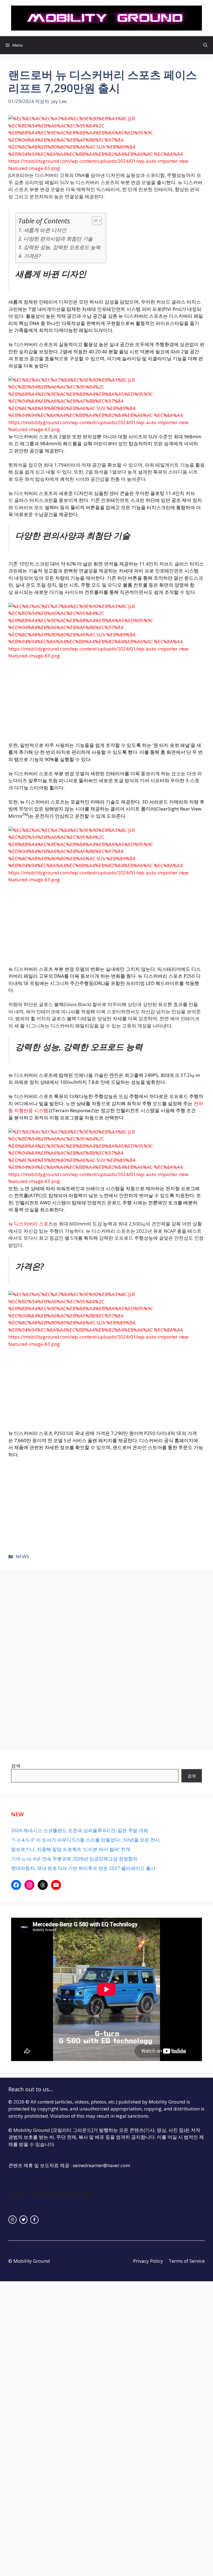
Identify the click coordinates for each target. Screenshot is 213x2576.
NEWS (22, 1556)
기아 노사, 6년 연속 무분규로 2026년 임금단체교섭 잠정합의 (74, 1859)
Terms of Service (187, 2261)
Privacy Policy (148, 2261)
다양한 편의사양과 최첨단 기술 (58, 238)
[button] (205, 45)
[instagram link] (12, 2220)
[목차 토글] (94, 221)
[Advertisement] (106, 701)
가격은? (32, 256)
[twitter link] (24, 2220)
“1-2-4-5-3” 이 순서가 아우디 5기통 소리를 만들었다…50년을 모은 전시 (85, 1840)
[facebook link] (34, 2220)
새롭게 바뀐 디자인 (45, 230)
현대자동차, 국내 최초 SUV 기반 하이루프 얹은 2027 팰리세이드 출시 (83, 1868)
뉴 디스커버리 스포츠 (31, 1224)
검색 (16, 1766)
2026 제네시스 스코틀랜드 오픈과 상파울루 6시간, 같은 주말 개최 (80, 1830)
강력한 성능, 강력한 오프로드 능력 (62, 247)
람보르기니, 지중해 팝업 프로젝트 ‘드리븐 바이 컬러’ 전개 (71, 1849)
